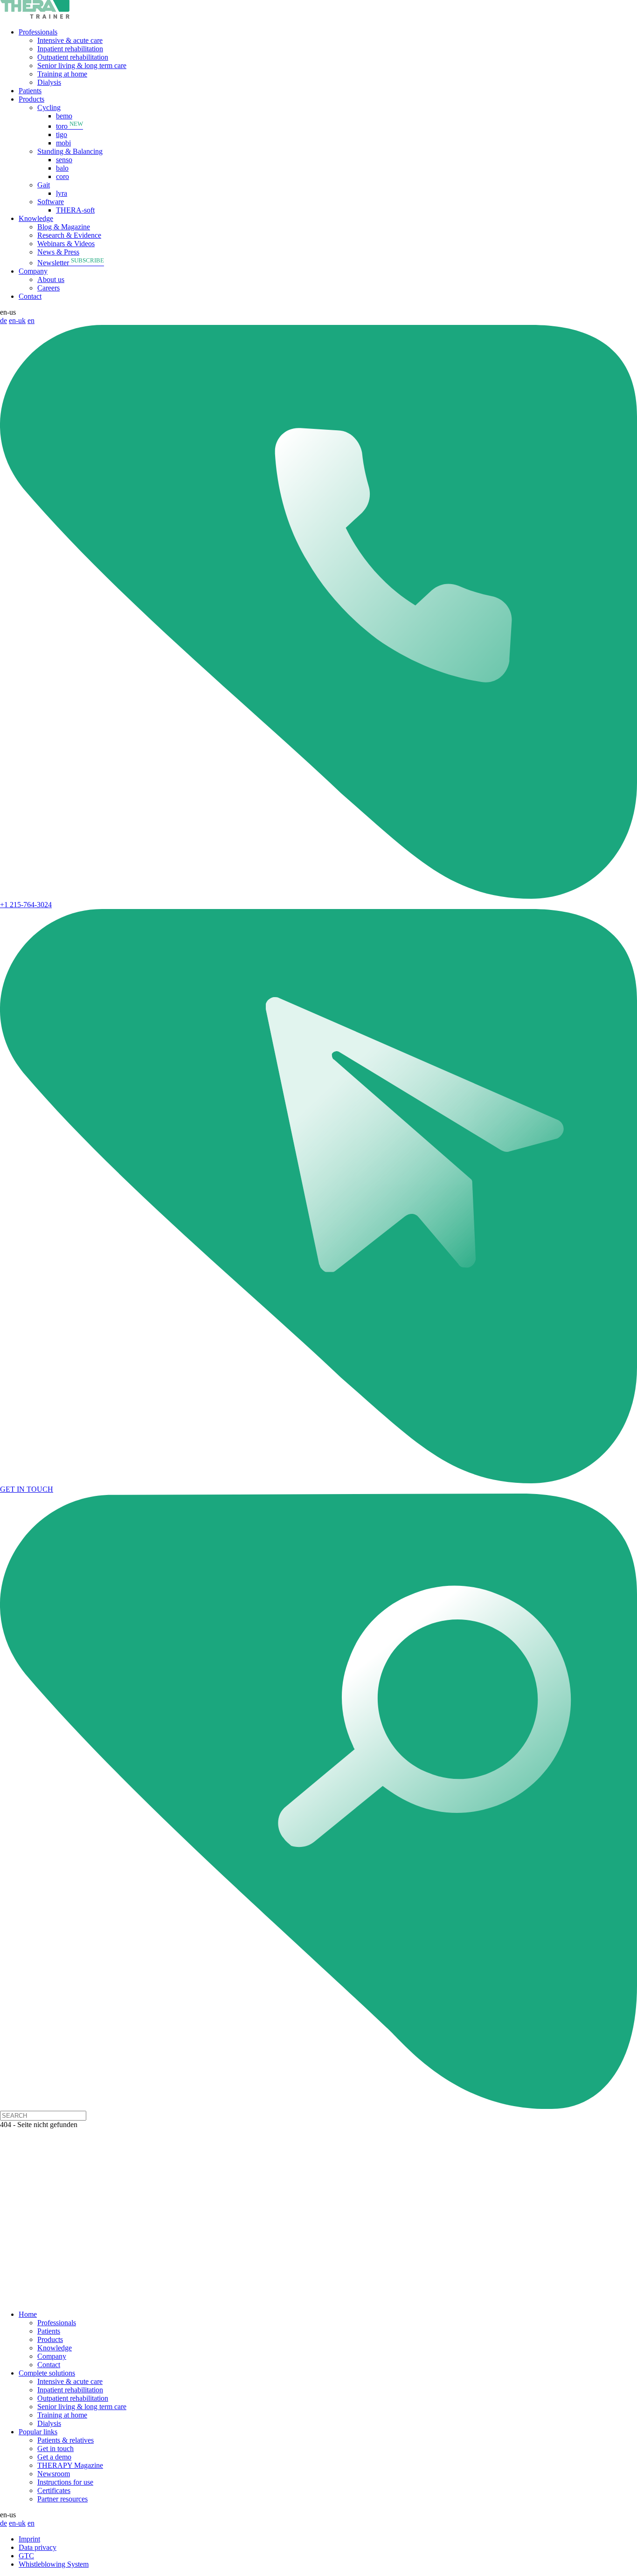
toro (69, 126)
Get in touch (55, 2449)
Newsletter (71, 263)
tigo (62, 134)
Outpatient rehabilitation (73, 57)
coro (62, 176)
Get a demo (54, 2457)
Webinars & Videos (66, 244)
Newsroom (54, 2474)
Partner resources (62, 2499)
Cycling (49, 107)
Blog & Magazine (64, 227)
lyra (62, 193)
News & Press (58, 252)
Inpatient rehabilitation (70, 49)
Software (51, 202)
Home (28, 2314)
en (31, 320)
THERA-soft (75, 210)
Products (31, 99)
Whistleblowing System (54, 2564)
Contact (30, 296)
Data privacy (38, 2547)
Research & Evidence (69, 235)
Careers (48, 288)
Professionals (38, 32)
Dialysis (49, 82)
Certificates (54, 2490)
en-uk (17, 320)
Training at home (62, 74)
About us (51, 279)
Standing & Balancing (70, 151)
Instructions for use (65, 2482)
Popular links (38, 2432)
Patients (30, 91)
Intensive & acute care (70, 40)
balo (62, 168)
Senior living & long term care (82, 65)
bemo (64, 116)
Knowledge (36, 218)
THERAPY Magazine (70, 2465)
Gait (44, 185)
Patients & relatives (66, 2440)
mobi (63, 143)
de (3, 320)
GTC (26, 2556)
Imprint (29, 2539)
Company (33, 271)
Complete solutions (47, 2373)
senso (64, 160)
